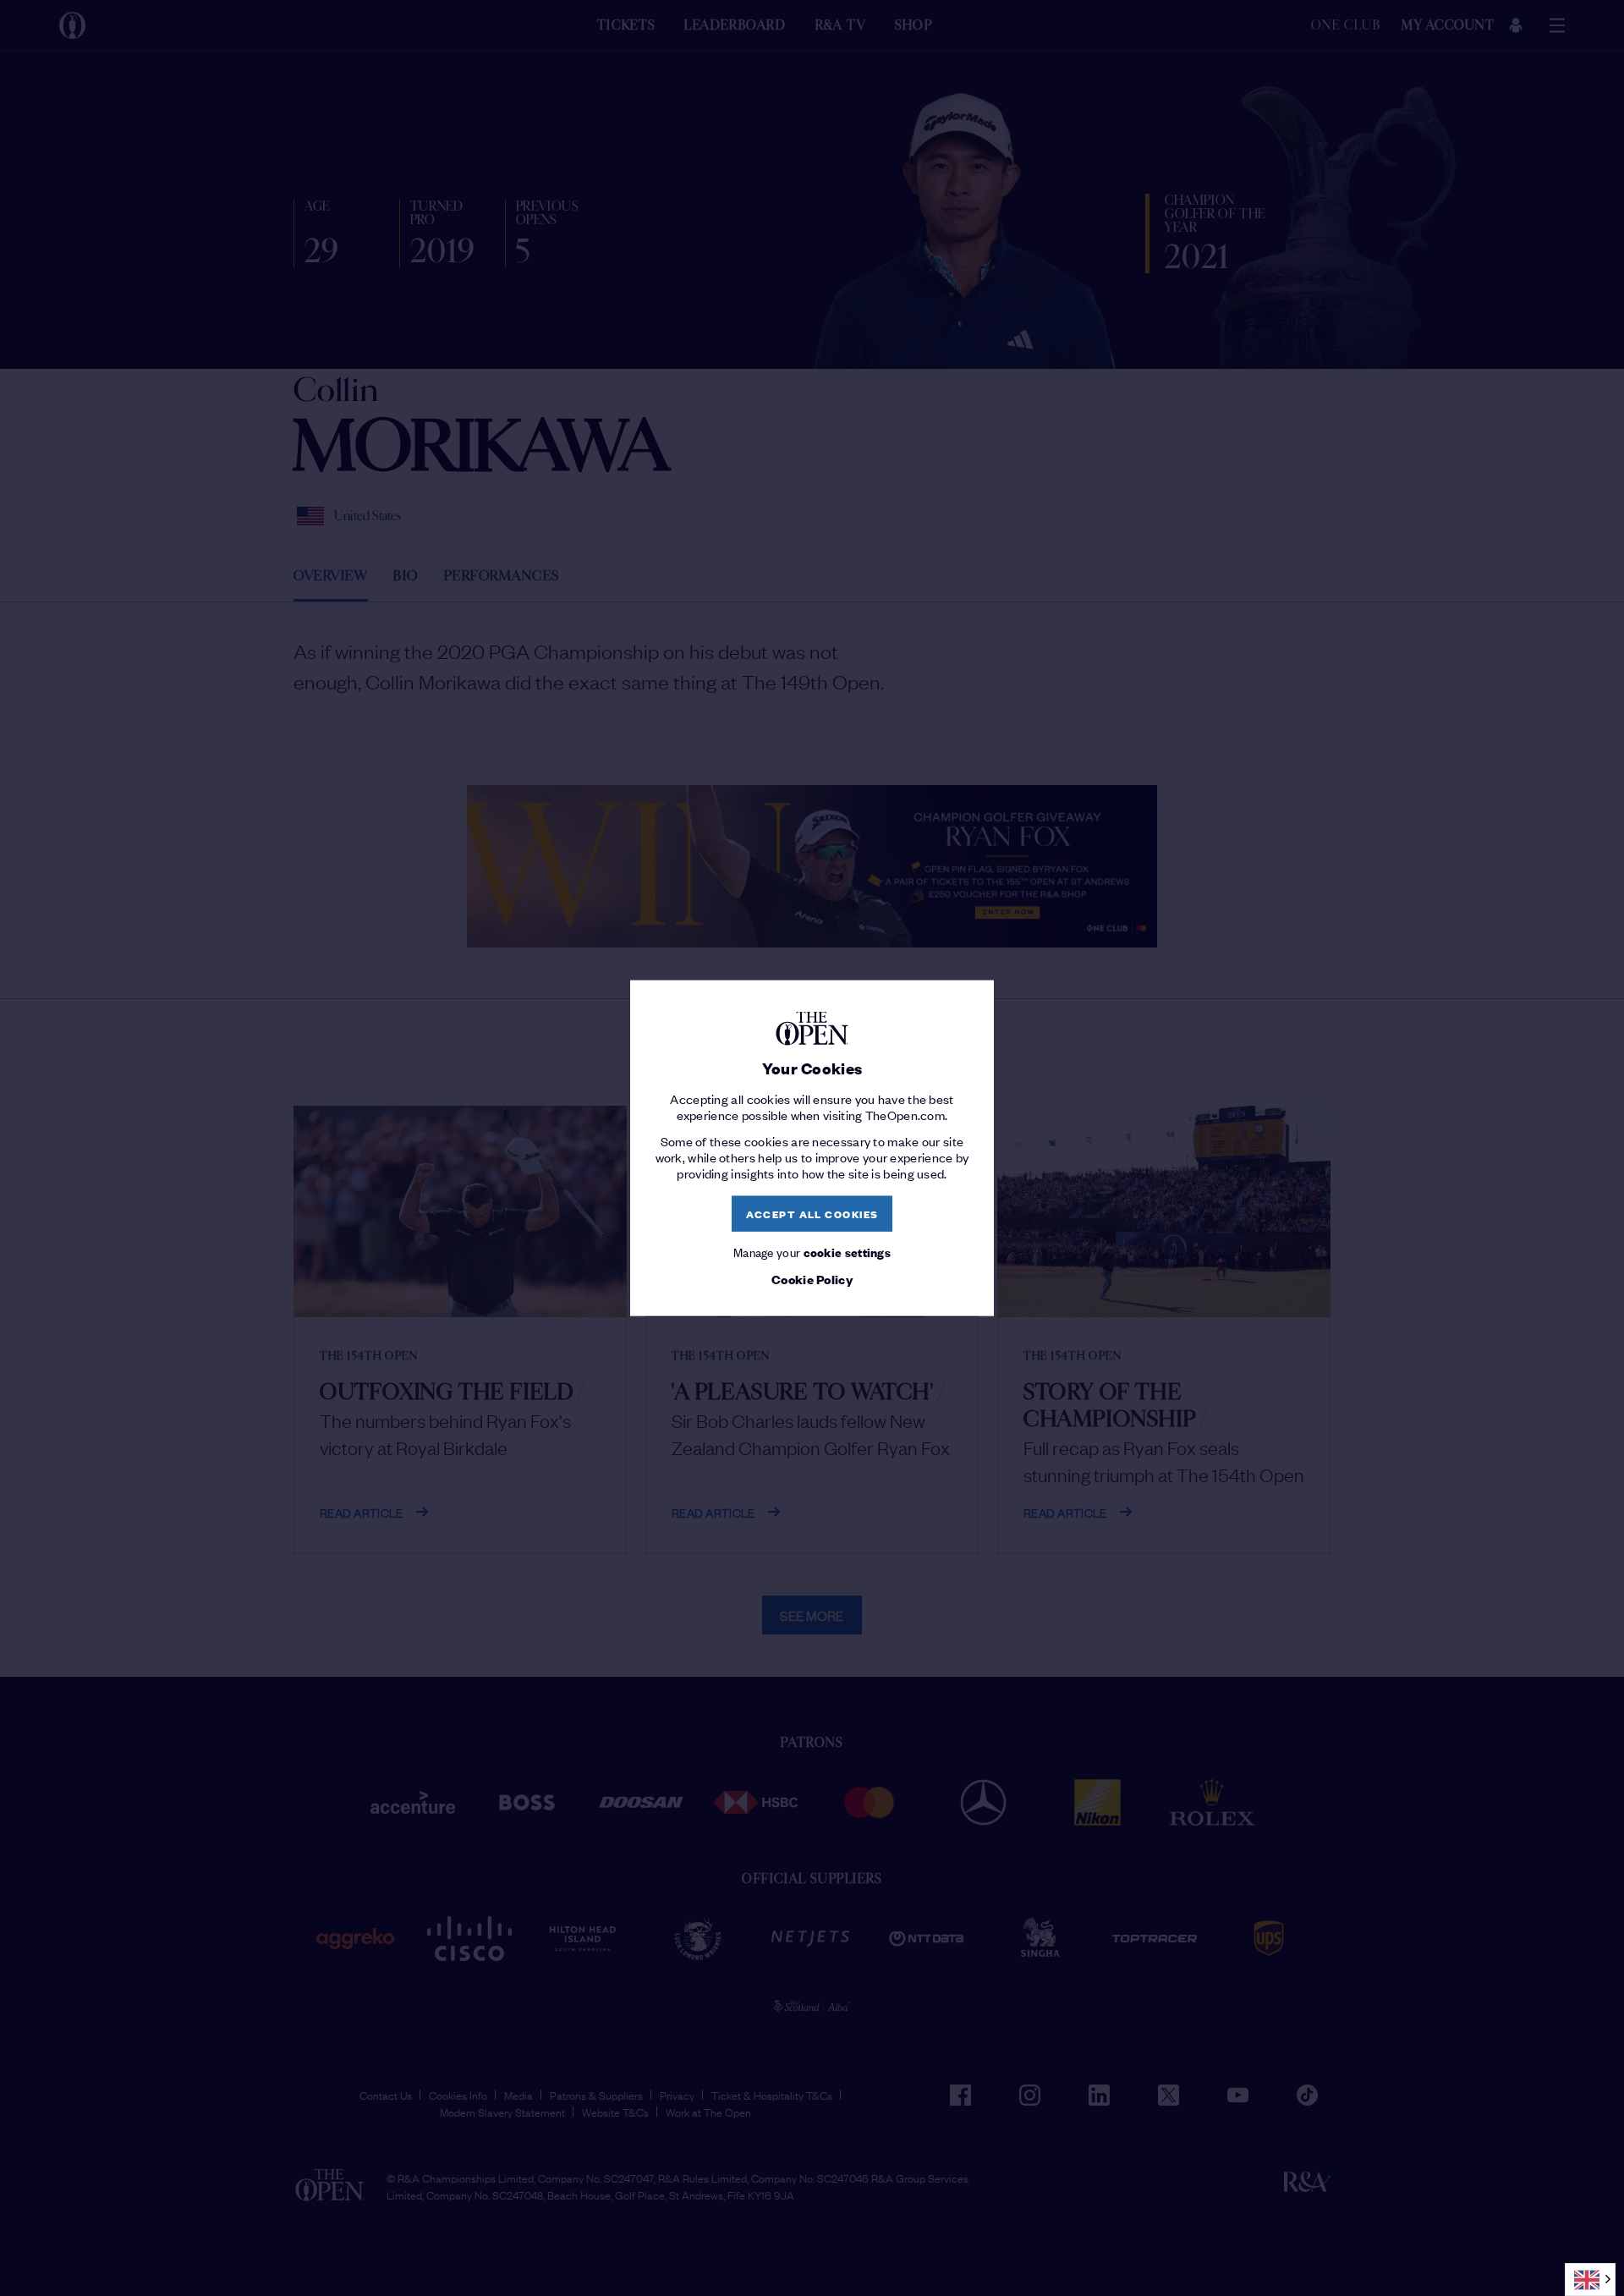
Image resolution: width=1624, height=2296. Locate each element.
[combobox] (1590, 2280)
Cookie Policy (812, 1279)
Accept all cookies (812, 1214)
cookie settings (848, 1251)
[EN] (1590, 2280)
